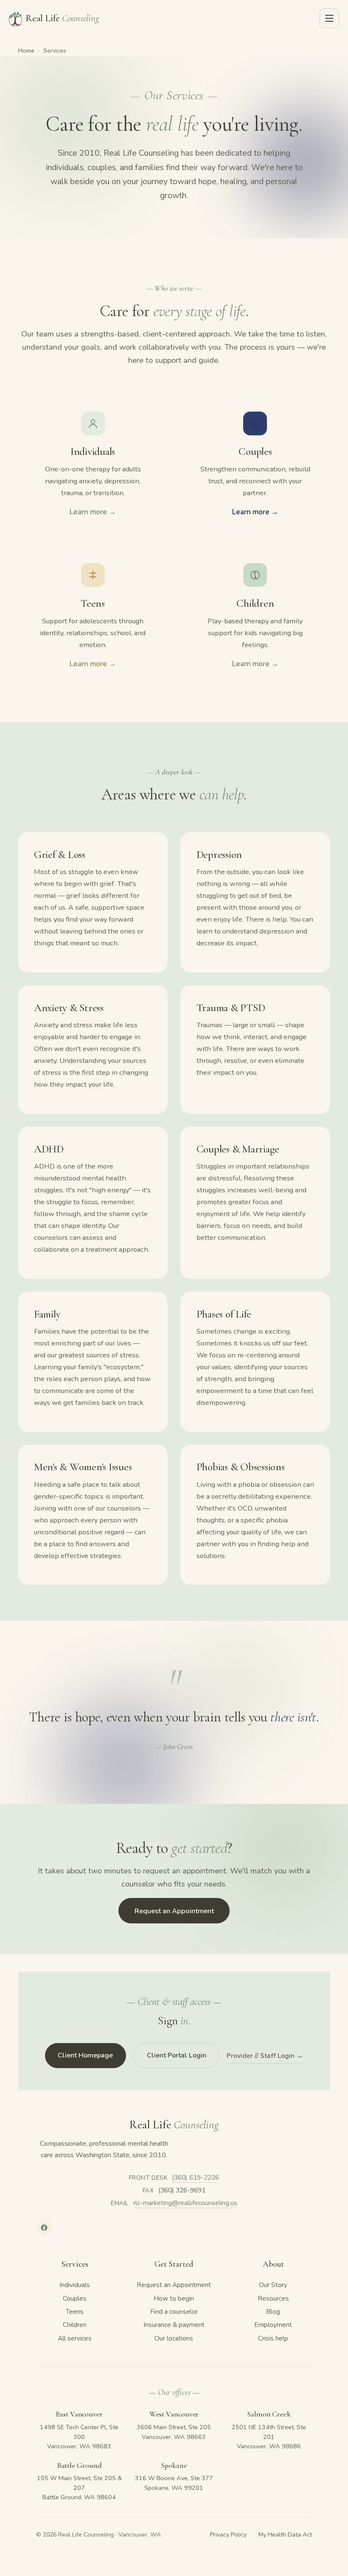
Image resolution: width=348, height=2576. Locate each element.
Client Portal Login (177, 2055)
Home (26, 50)
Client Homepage (85, 2055)
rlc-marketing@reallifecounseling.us (185, 2203)
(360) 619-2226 (195, 2178)
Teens (75, 2312)
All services (75, 2338)
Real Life (62, 18)
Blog (273, 2312)
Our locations (174, 2338)
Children (75, 2325)
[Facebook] (44, 2228)
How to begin (174, 2298)
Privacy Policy (228, 2535)
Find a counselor (174, 2312)
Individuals (75, 2285)
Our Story (273, 2285)
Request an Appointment (174, 1911)
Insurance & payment (174, 2325)
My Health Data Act (285, 2535)
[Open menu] (329, 18)
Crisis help (273, 2338)
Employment (273, 2325)
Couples (75, 2298)
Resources (273, 2298)
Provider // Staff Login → (265, 2056)
